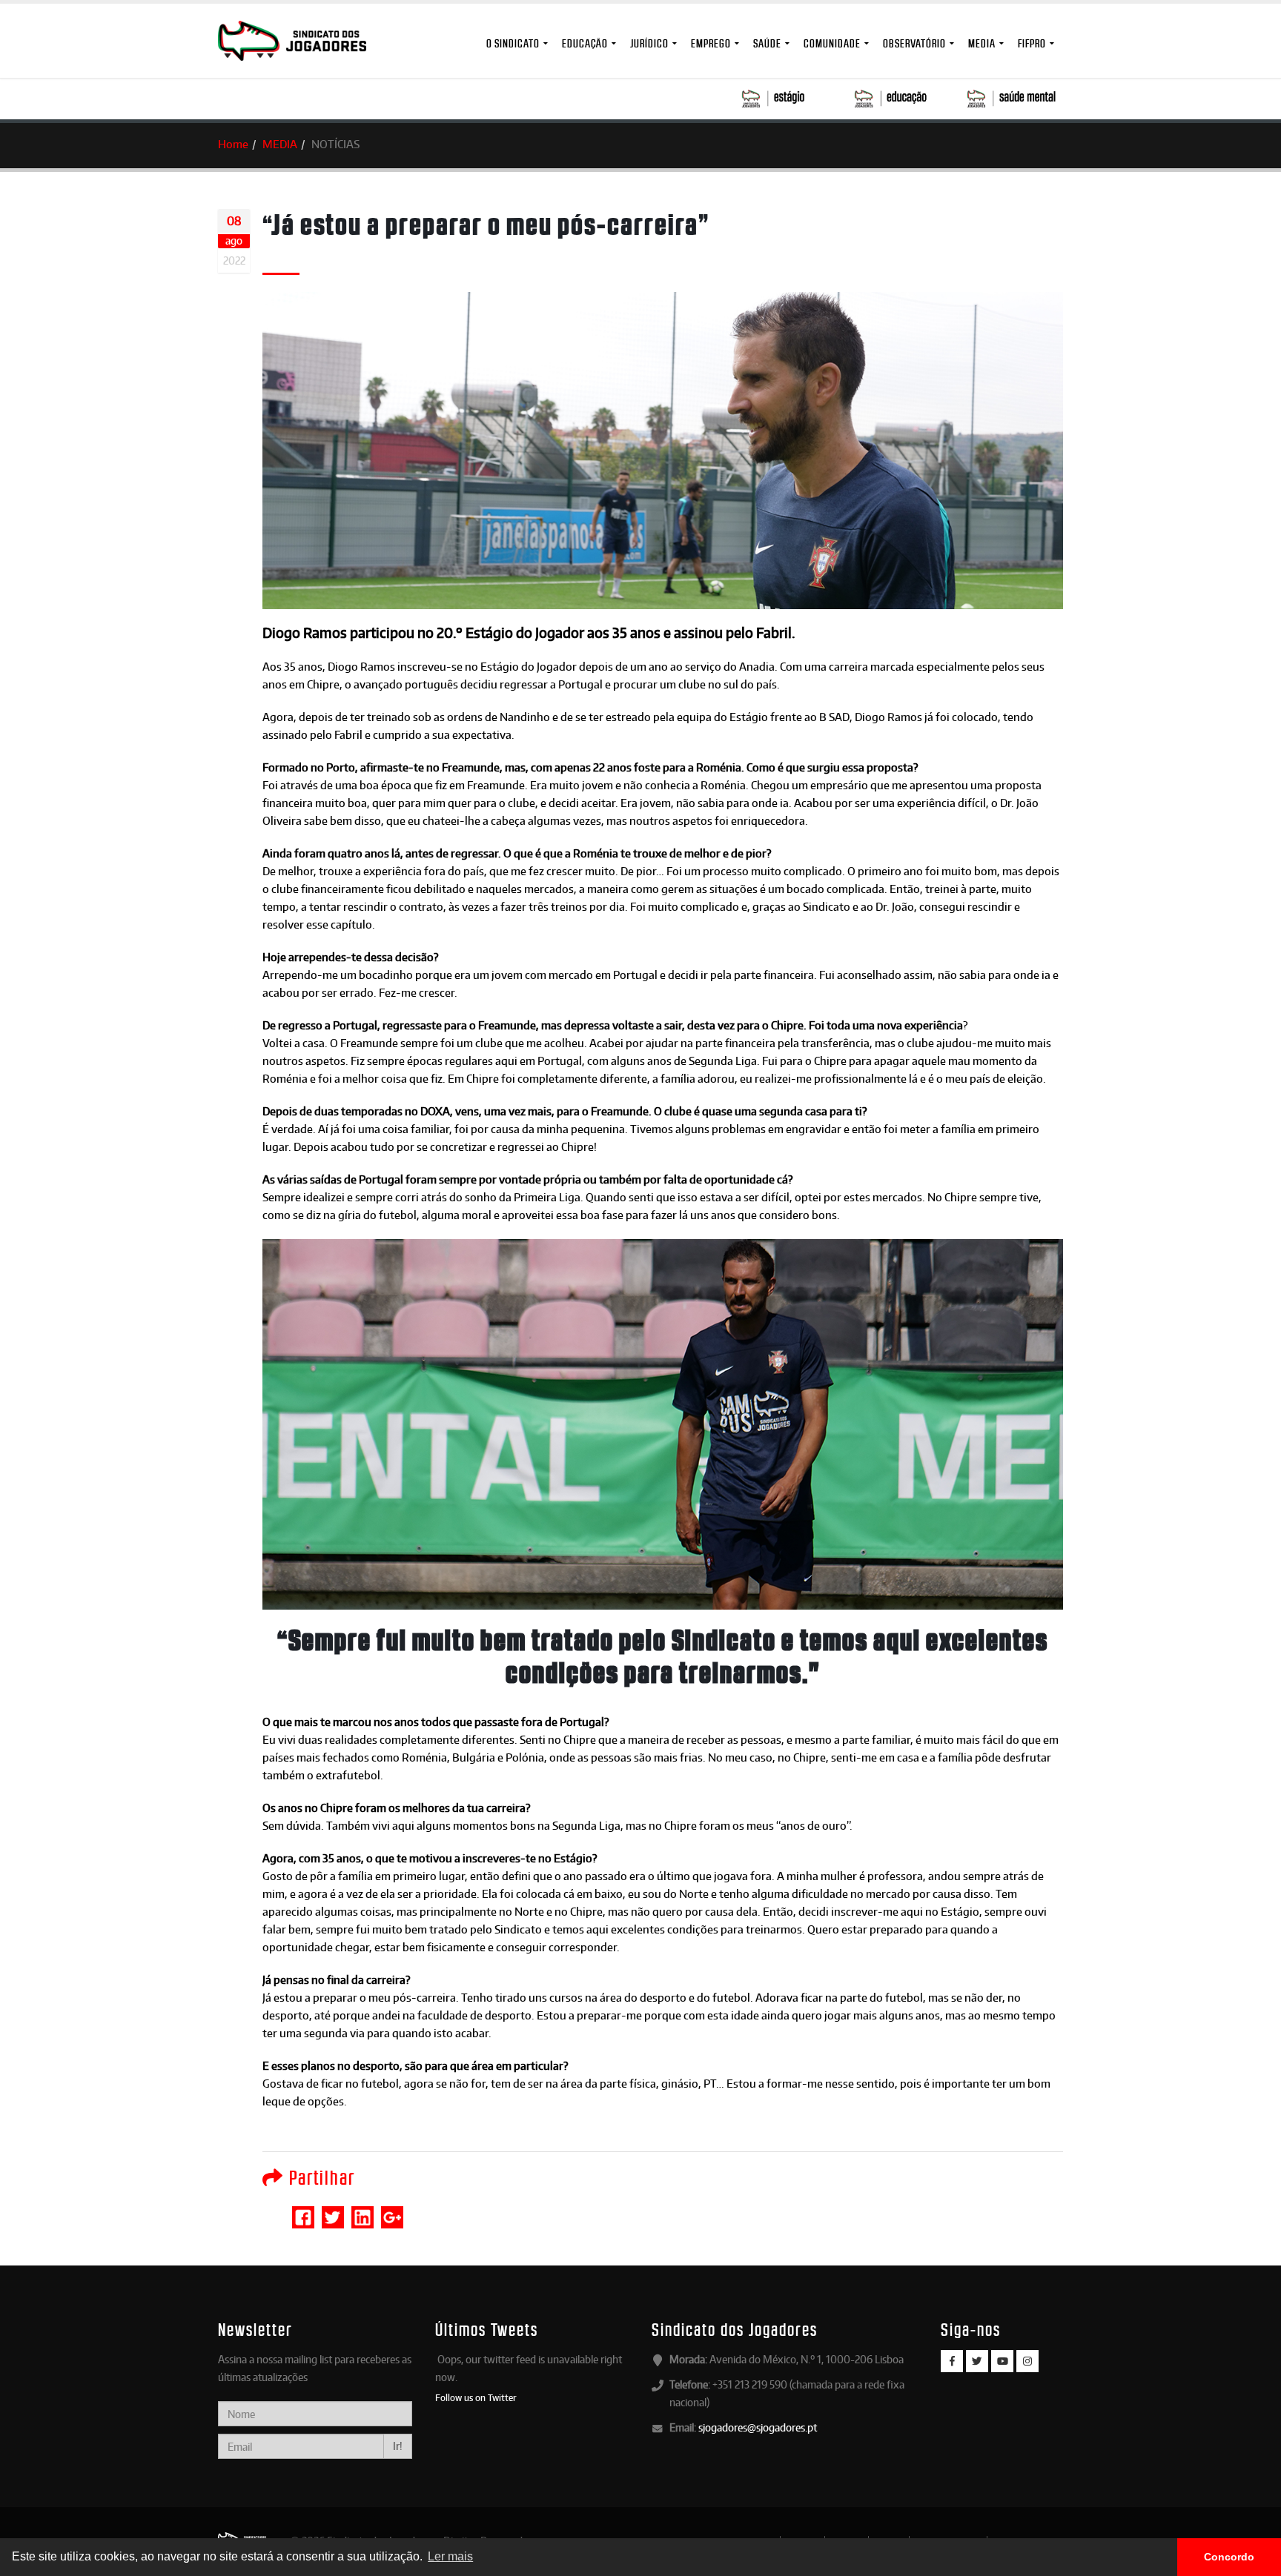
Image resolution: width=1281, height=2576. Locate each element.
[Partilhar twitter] (333, 2211)
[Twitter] (977, 2361)
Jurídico (649, 43)
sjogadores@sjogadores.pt (758, 2427)
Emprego (711, 43)
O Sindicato (513, 43)
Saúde (767, 43)
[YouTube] (1002, 2361)
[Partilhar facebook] (303, 2211)
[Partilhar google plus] (392, 2211)
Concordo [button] (1229, 2557)
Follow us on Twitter (476, 2397)
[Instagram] (1027, 2361)
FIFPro (1032, 43)
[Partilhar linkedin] (363, 2211)
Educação (585, 43)
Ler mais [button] (450, 2556)
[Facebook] (952, 2361)
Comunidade (832, 43)
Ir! (398, 2446)
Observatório (914, 43)
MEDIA (982, 43)
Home (233, 144)
